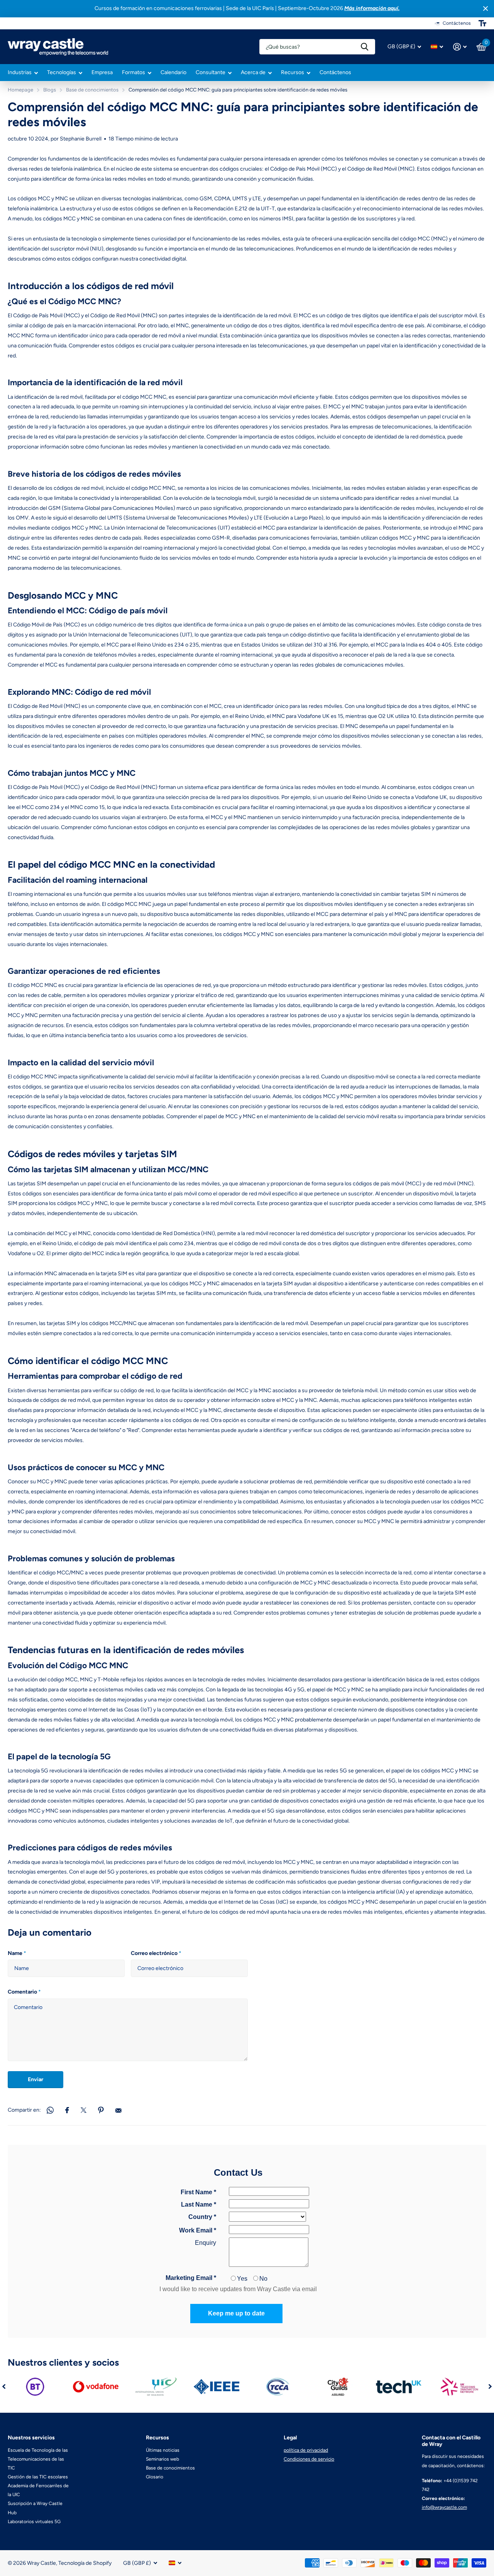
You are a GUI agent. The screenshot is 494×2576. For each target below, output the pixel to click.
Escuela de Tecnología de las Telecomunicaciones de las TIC (38, 2459)
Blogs (50, 90)
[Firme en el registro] (460, 47)
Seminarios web (162, 2459)
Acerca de (253, 72)
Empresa (102, 72)
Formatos (134, 72)
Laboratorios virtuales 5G (34, 2522)
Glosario (155, 2477)
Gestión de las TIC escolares (38, 2477)
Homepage (20, 90)
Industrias (20, 72)
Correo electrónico (156, 1953)
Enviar (36, 2079)
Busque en (365, 47)
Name (17, 1953)
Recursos (293, 72)
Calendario (173, 72)
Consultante (211, 72)
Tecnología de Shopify (85, 2563)
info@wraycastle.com (444, 2507)
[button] (4, 2387)
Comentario (24, 1992)
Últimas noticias (163, 2450)
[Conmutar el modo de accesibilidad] (482, 23)
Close (486, 9)
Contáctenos (335, 72)
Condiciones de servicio (309, 2459)
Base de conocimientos (92, 90)
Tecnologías (62, 72)
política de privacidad (306, 2450)
